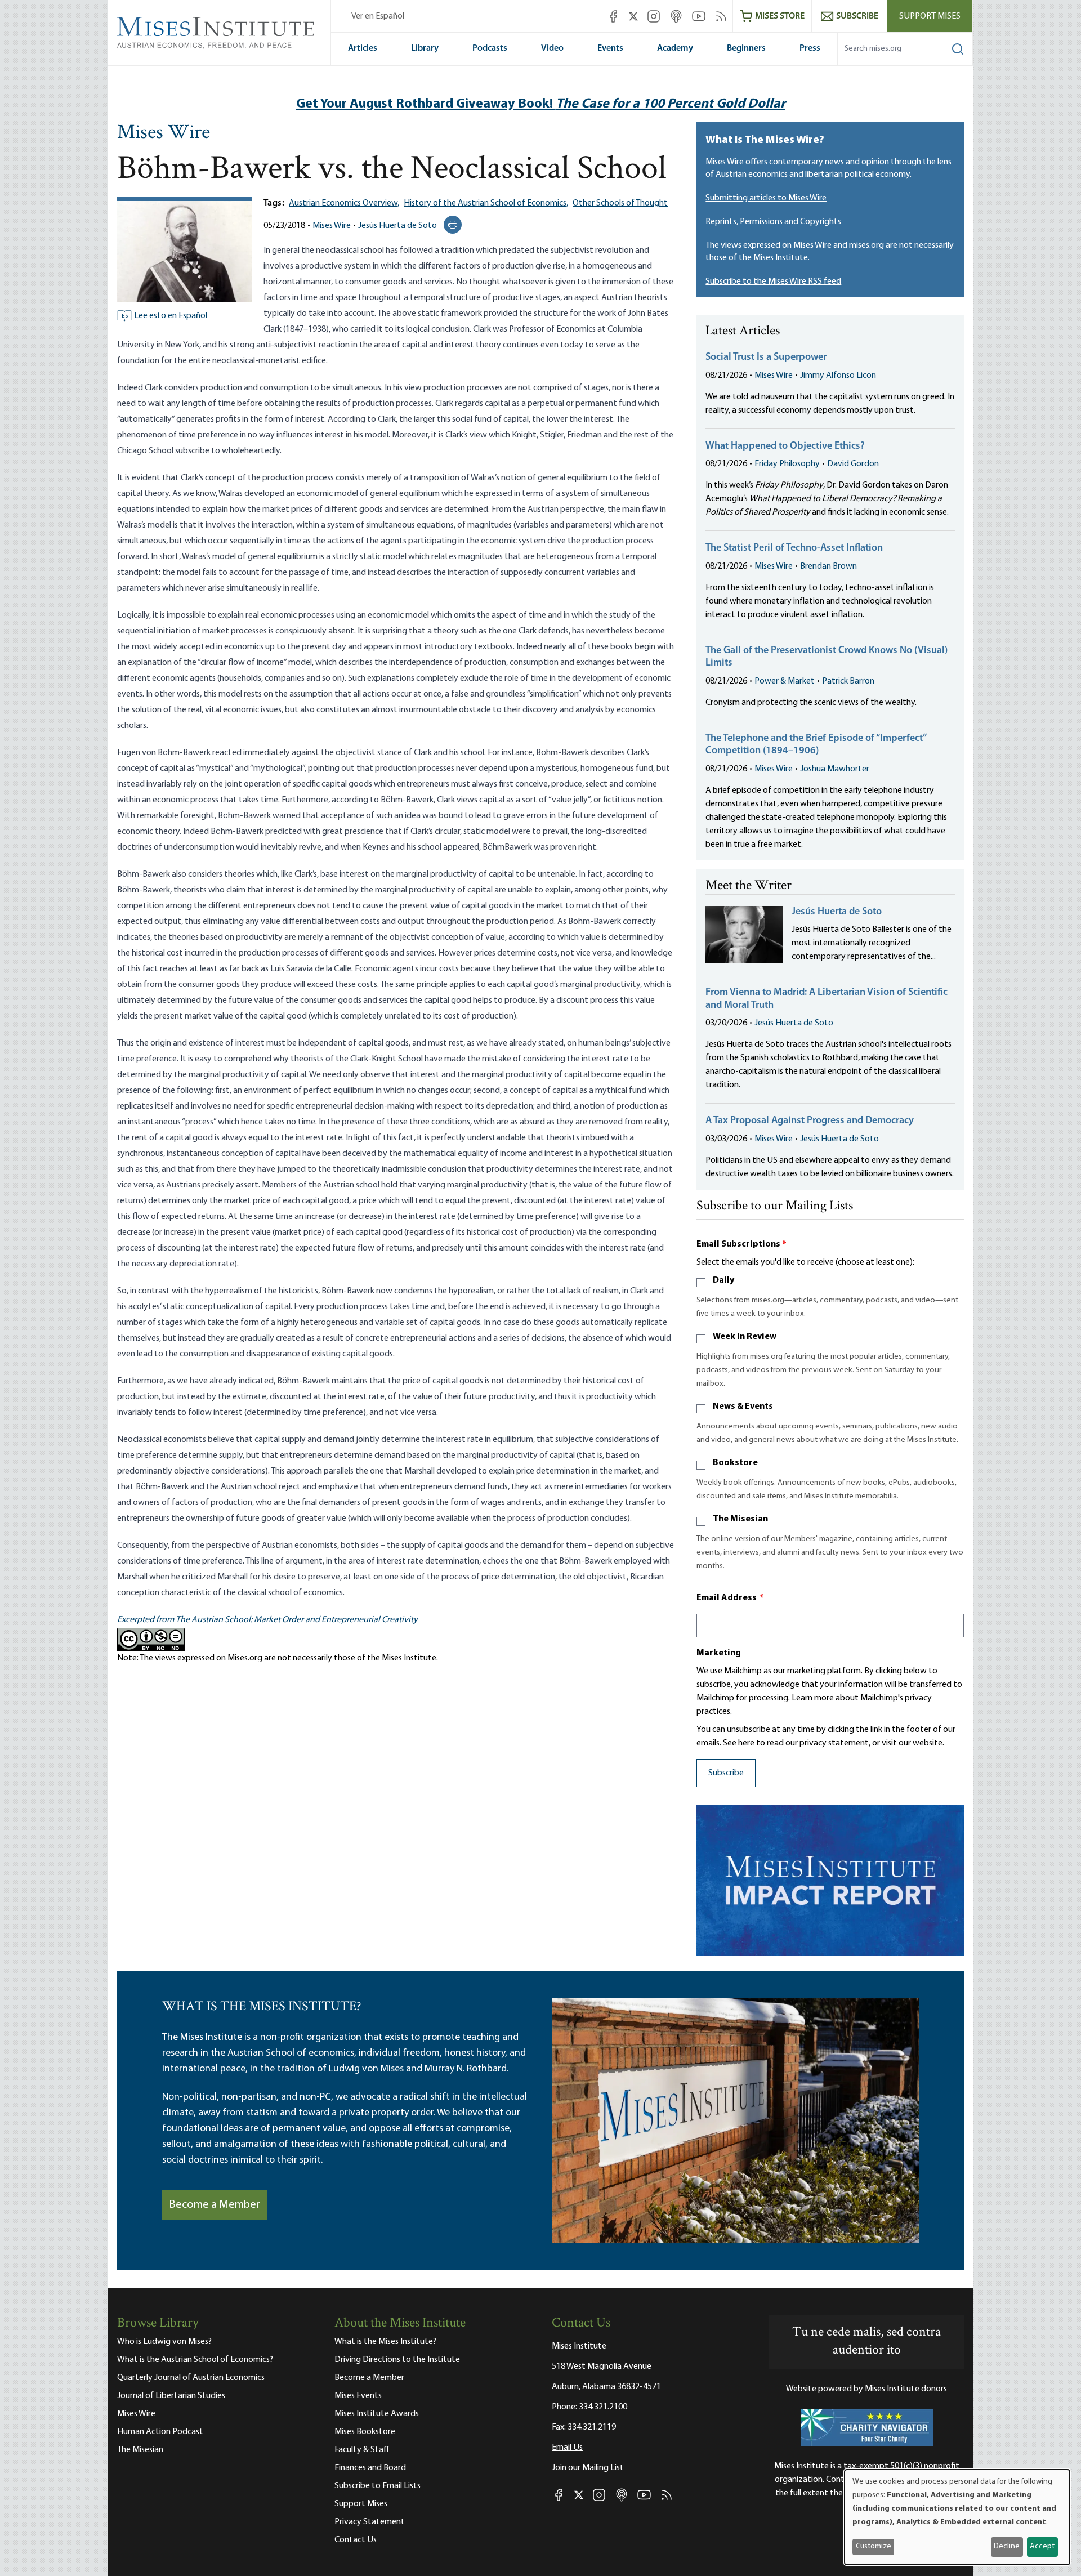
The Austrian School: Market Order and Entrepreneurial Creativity (297, 1620)
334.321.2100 (603, 2407)
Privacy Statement (370, 2522)
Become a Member (215, 2205)
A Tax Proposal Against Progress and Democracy (810, 1121)
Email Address (730, 1598)
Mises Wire (164, 133)
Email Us (567, 2448)
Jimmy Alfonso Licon (838, 376)
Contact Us (356, 2540)
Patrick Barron (848, 681)
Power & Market (785, 681)
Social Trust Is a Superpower (766, 358)
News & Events (743, 1407)
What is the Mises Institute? (385, 2342)
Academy (675, 48)
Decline (1007, 2546)
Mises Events (358, 2396)
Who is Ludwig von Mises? (164, 2342)
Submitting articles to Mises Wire (766, 198)
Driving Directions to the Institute (397, 2360)
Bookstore (735, 1463)
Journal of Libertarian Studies (171, 2396)
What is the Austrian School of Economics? (195, 2360)
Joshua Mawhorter (835, 769)
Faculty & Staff (362, 2450)
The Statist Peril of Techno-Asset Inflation (794, 548)
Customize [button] (874, 2546)
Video (552, 48)
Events (610, 48)
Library (425, 48)
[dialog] (957, 2517)
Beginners (746, 48)
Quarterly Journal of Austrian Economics (191, 2378)
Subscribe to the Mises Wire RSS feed (773, 282)
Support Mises (930, 16)
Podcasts (490, 48)
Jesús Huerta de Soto (397, 226)
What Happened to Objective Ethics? (785, 447)
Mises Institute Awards (377, 2414)
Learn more (813, 1698)
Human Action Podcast (160, 2432)
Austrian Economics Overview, (344, 203)
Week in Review (745, 1337)
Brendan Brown (828, 566)
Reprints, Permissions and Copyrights (773, 222)
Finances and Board (370, 2468)
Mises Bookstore (365, 2432)
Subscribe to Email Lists (378, 2486)
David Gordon (853, 464)
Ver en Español (378, 16)
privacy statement (834, 1743)
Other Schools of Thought (620, 203)
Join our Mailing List (588, 2468)
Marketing (719, 1653)
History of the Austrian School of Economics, (486, 203)
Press (810, 48)
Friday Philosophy (787, 464)
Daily (723, 1280)
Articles (363, 48)
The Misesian (740, 1519)
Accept (1042, 2546)
